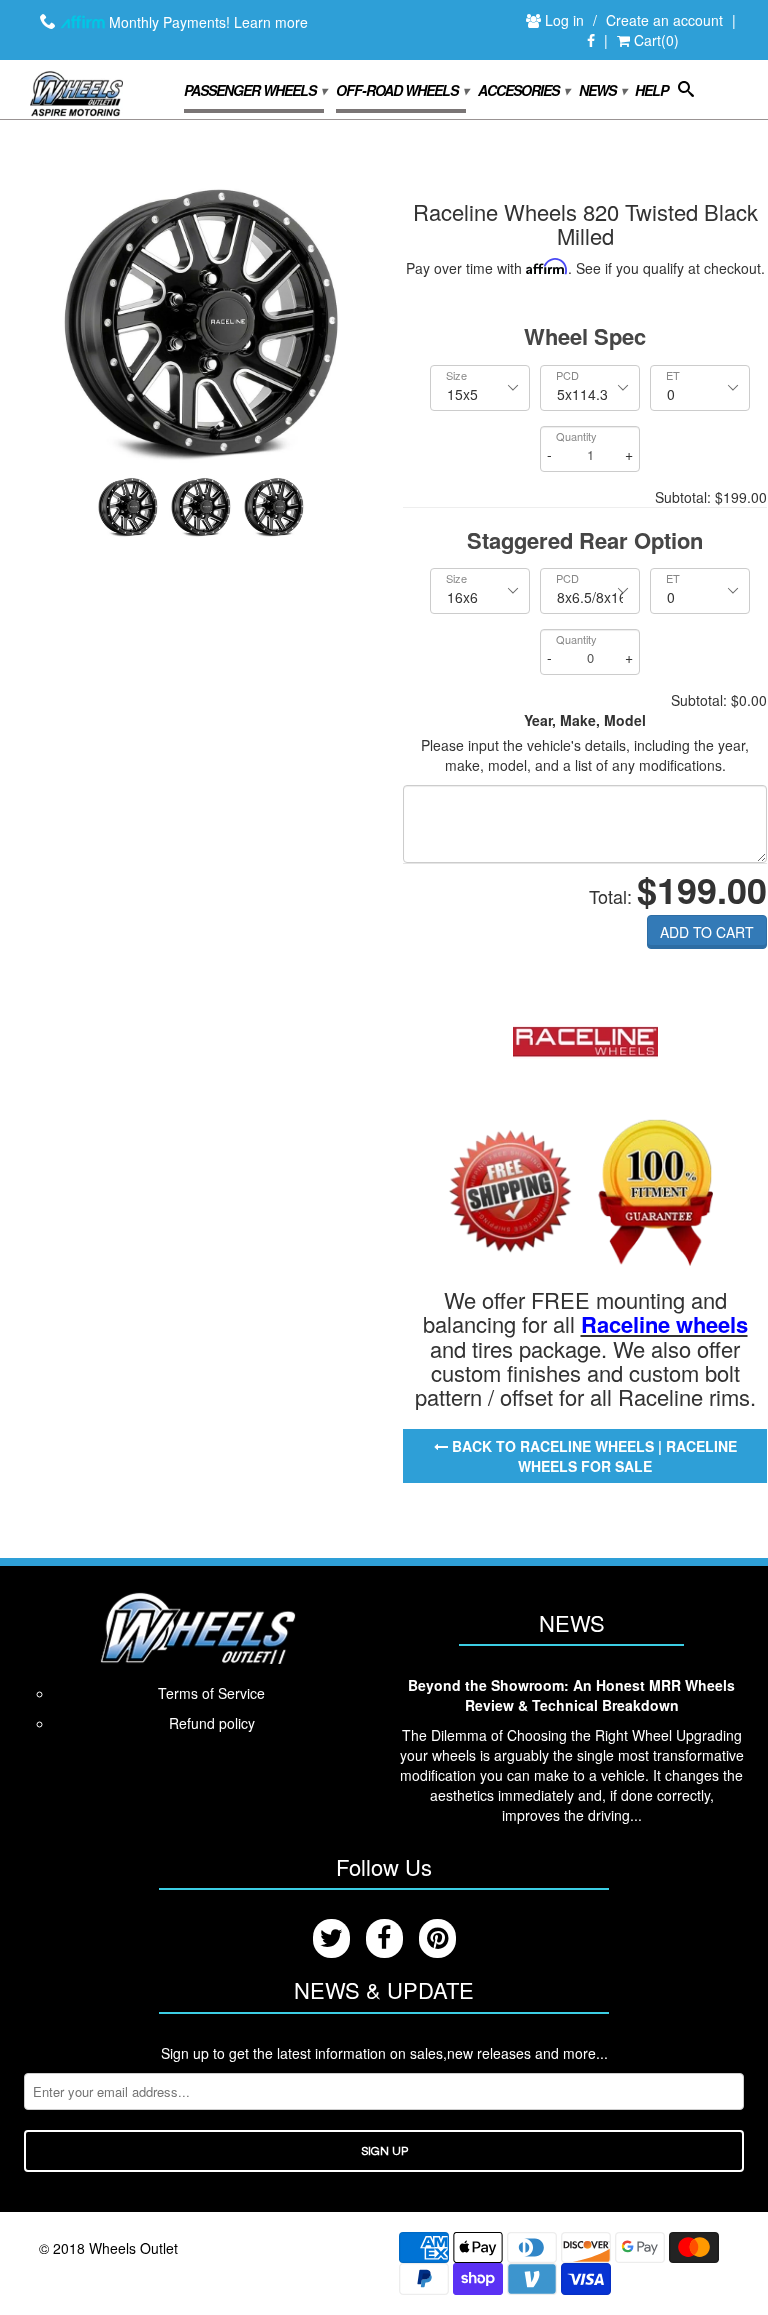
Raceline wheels (664, 1324)
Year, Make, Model (585, 720)
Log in (566, 20)
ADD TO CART (707, 932)
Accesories (523, 90)
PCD (567, 375)
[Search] (685, 93)
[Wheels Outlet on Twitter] (331, 1938)
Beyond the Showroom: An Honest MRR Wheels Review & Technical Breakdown (571, 1695)
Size (456, 375)
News (602, 90)
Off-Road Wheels (401, 90)
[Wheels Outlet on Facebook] (591, 41)
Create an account (664, 20)
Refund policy (212, 1723)
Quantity (576, 436)
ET (673, 375)
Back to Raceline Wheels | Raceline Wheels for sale (592, 1456)
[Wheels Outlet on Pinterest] (437, 1938)
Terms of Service (211, 1693)
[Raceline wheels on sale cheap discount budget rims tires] (585, 1039)
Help (651, 90)
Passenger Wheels (254, 90)
